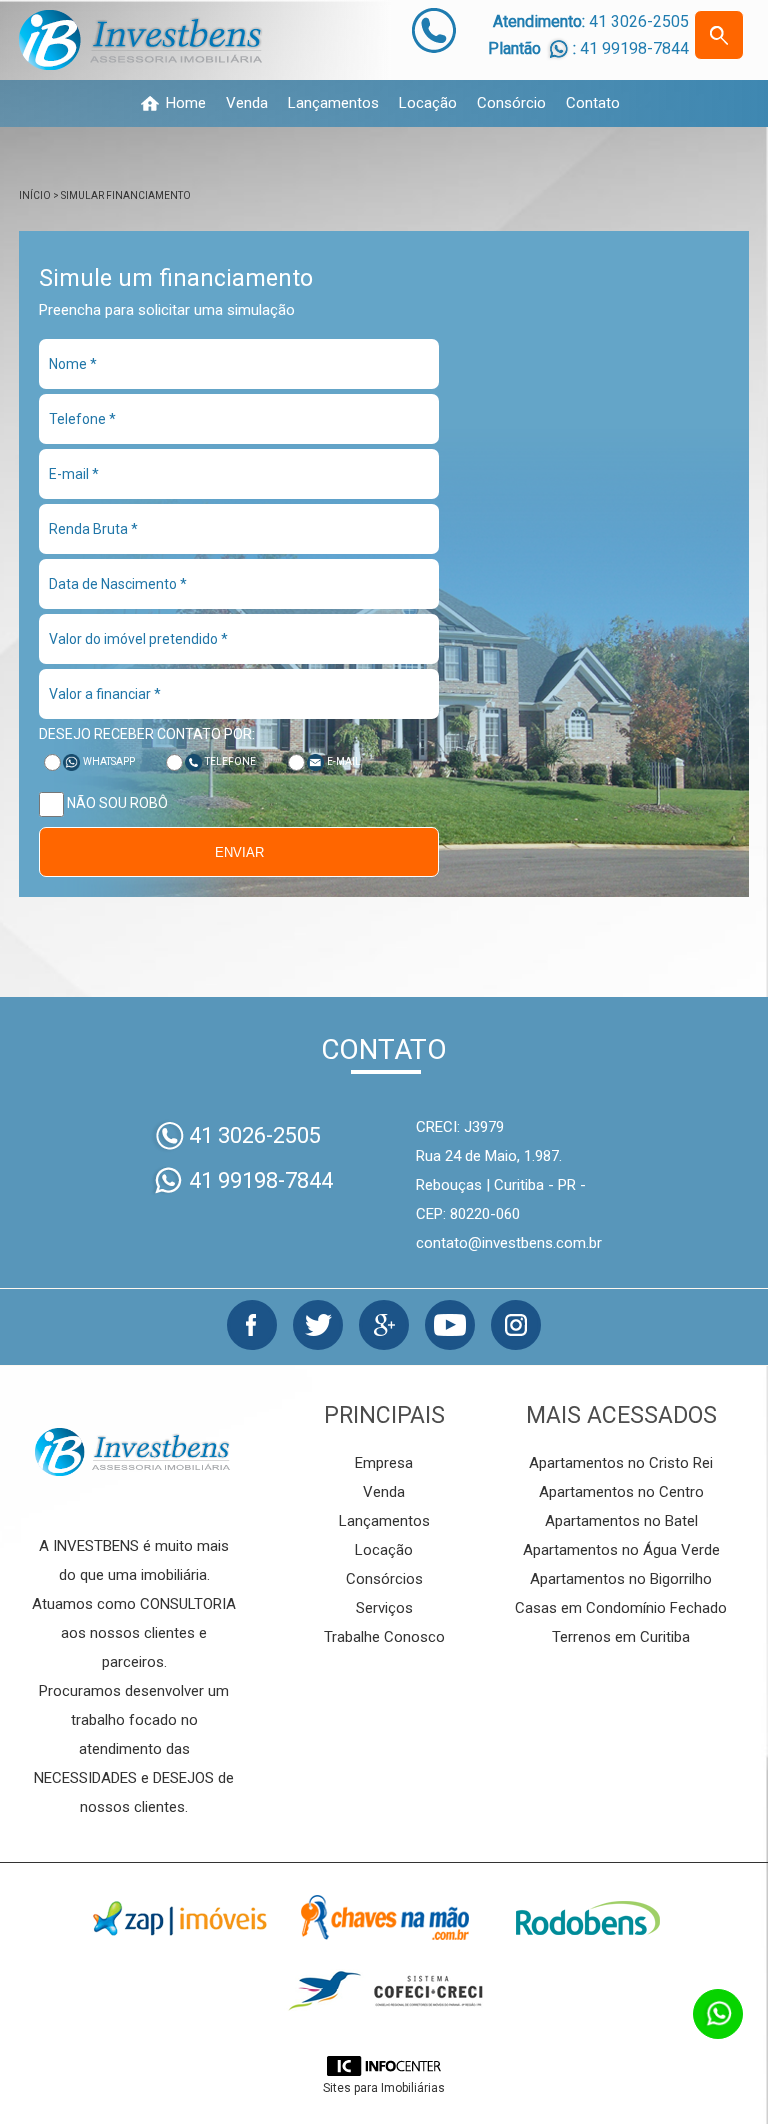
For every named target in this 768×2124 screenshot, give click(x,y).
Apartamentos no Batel (621, 1521)
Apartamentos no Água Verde (621, 1550)
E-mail (344, 761)
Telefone (230, 761)
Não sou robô (116, 803)
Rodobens (588, 1918)
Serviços (384, 1608)
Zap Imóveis (180, 1918)
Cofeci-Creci (384, 1992)
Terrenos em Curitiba (621, 1637)
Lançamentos (333, 103)
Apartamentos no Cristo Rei (621, 1463)
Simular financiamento (126, 195)
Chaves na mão (384, 1918)
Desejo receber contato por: (147, 734)
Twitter (318, 1325)
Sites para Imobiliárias (384, 2088)
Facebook (252, 1325)
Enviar (239, 852)
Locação (428, 103)
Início (35, 195)
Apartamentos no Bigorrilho (621, 1579)
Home (186, 103)
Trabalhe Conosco (384, 1637)
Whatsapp (109, 761)
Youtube (450, 1325)
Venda (247, 103)
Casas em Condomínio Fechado (621, 1608)
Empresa (384, 1463)
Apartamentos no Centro (621, 1492)
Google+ (384, 1325)
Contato (593, 103)
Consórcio (511, 103)
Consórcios (384, 1579)
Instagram (516, 1325)
